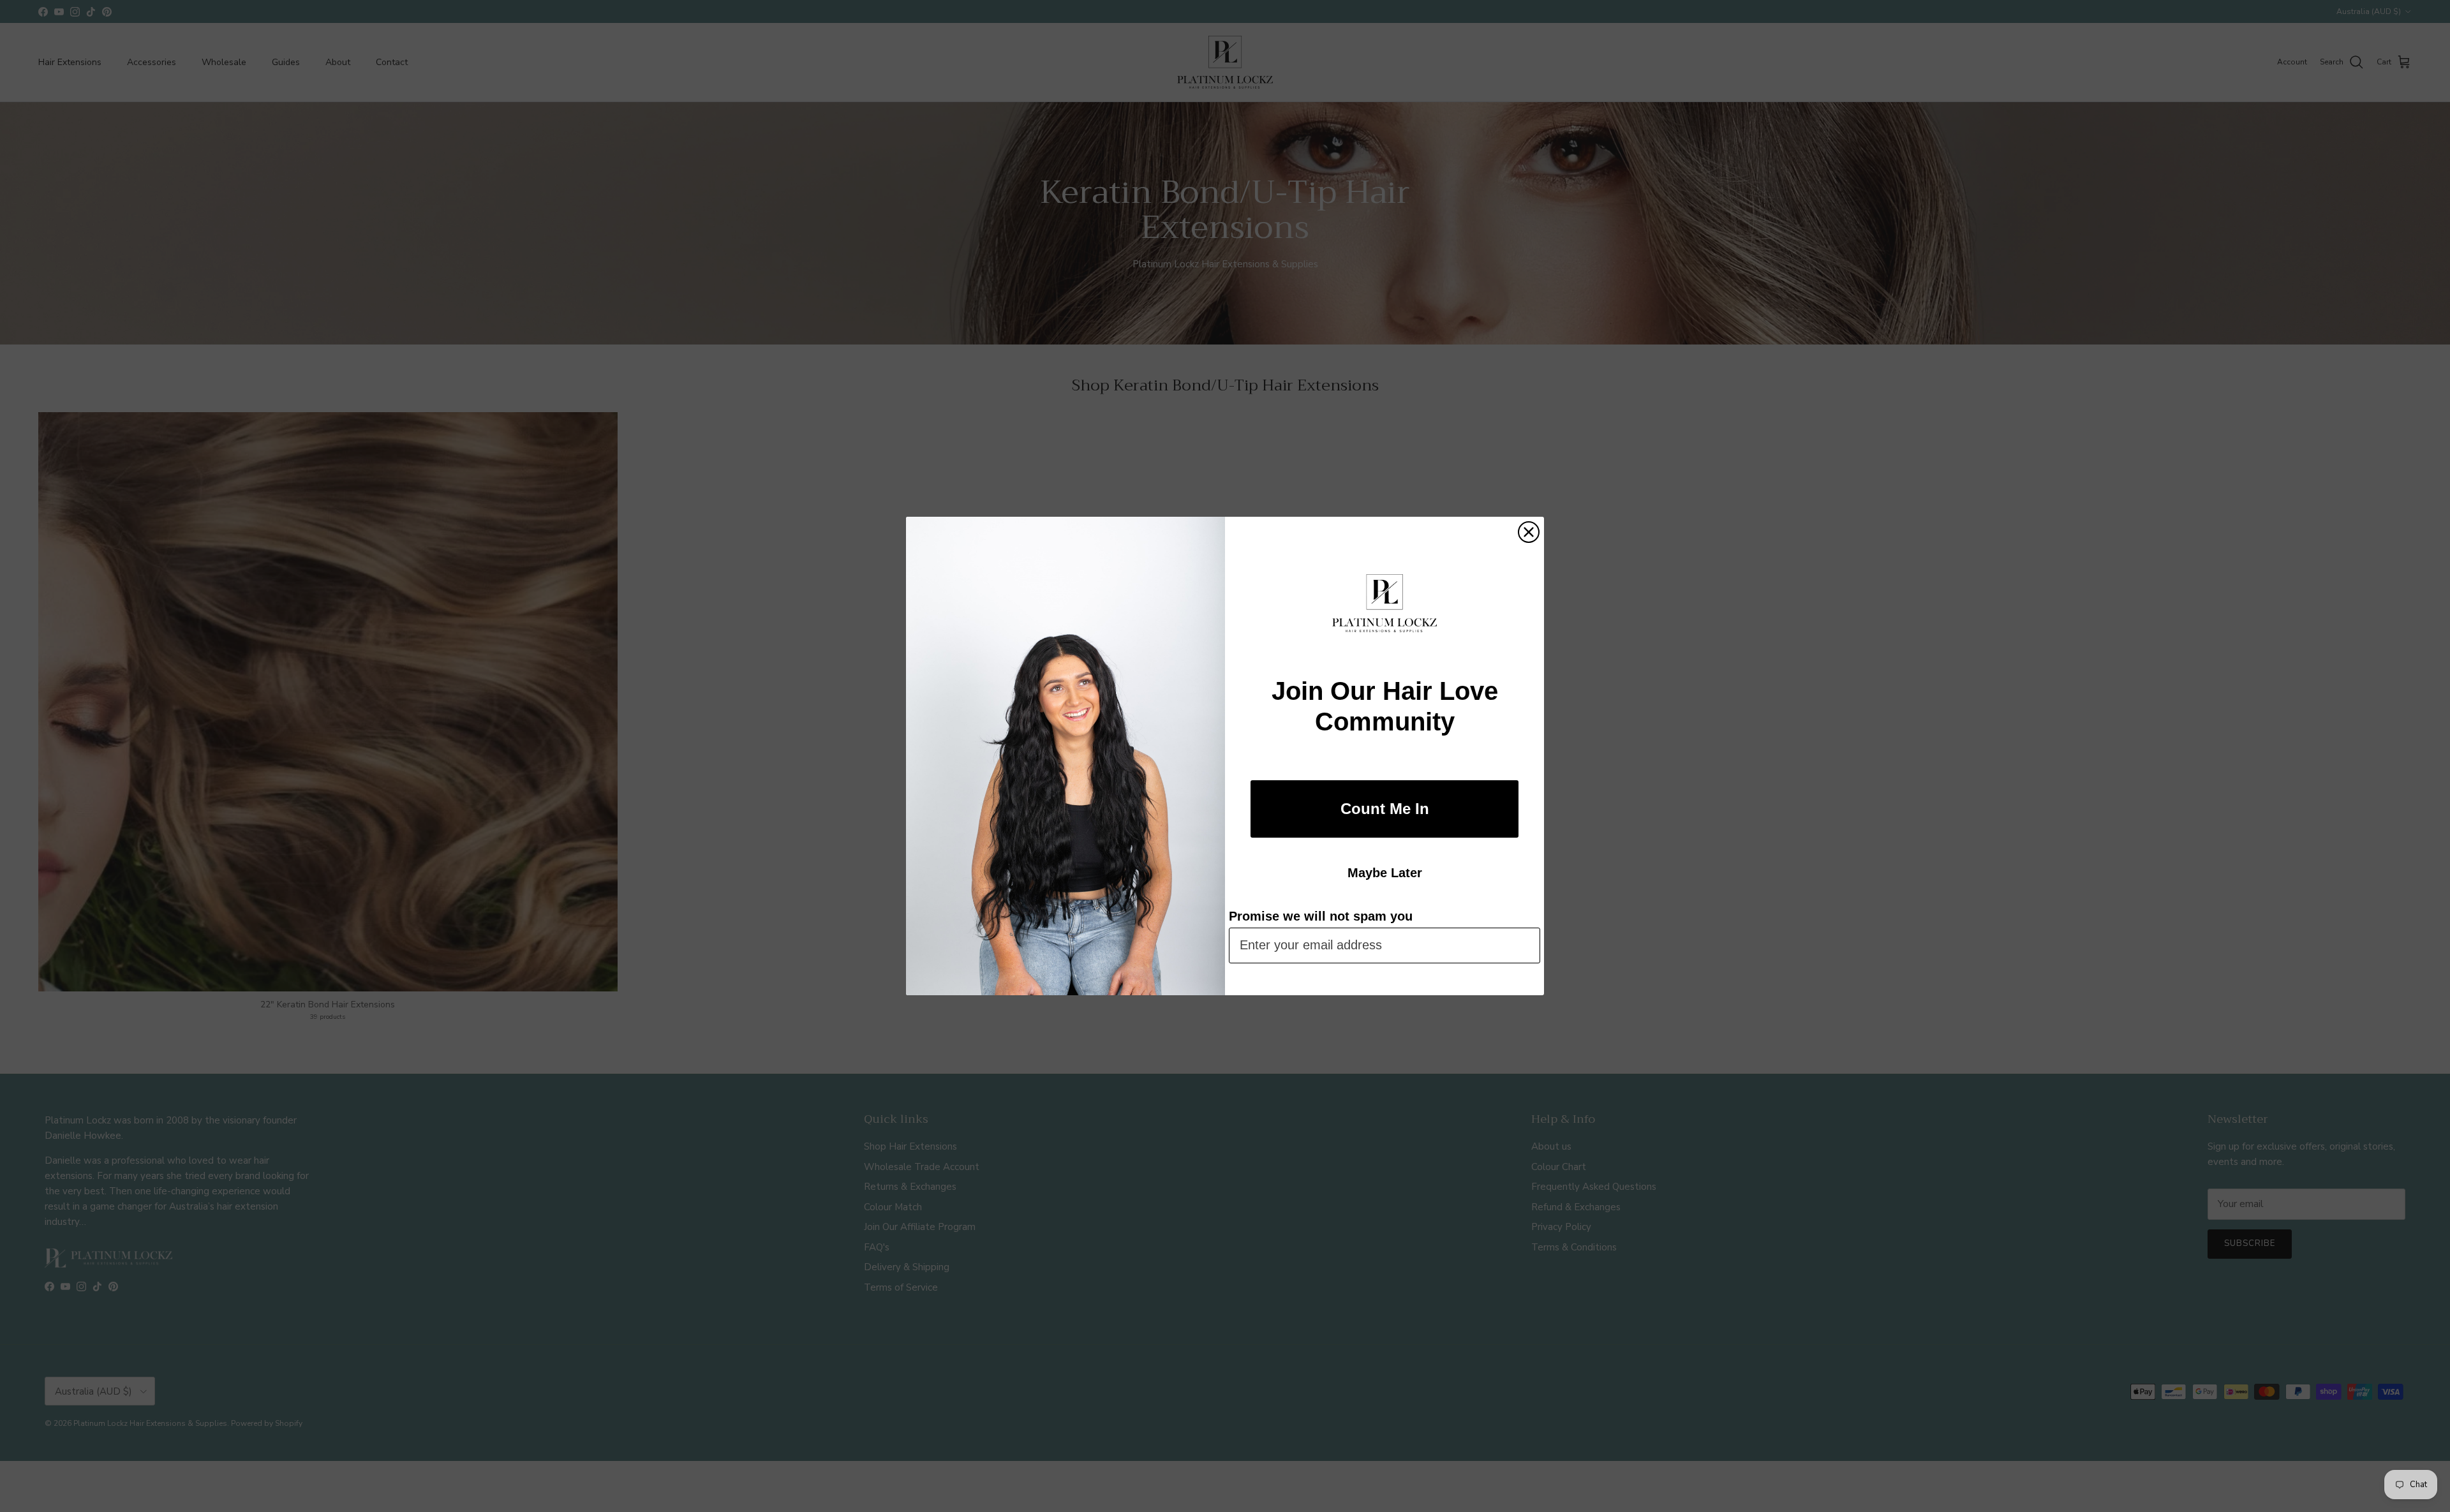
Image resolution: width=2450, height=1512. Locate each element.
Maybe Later (1385, 873)
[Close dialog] (1529, 532)
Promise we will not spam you (1321, 916)
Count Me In (1385, 809)
